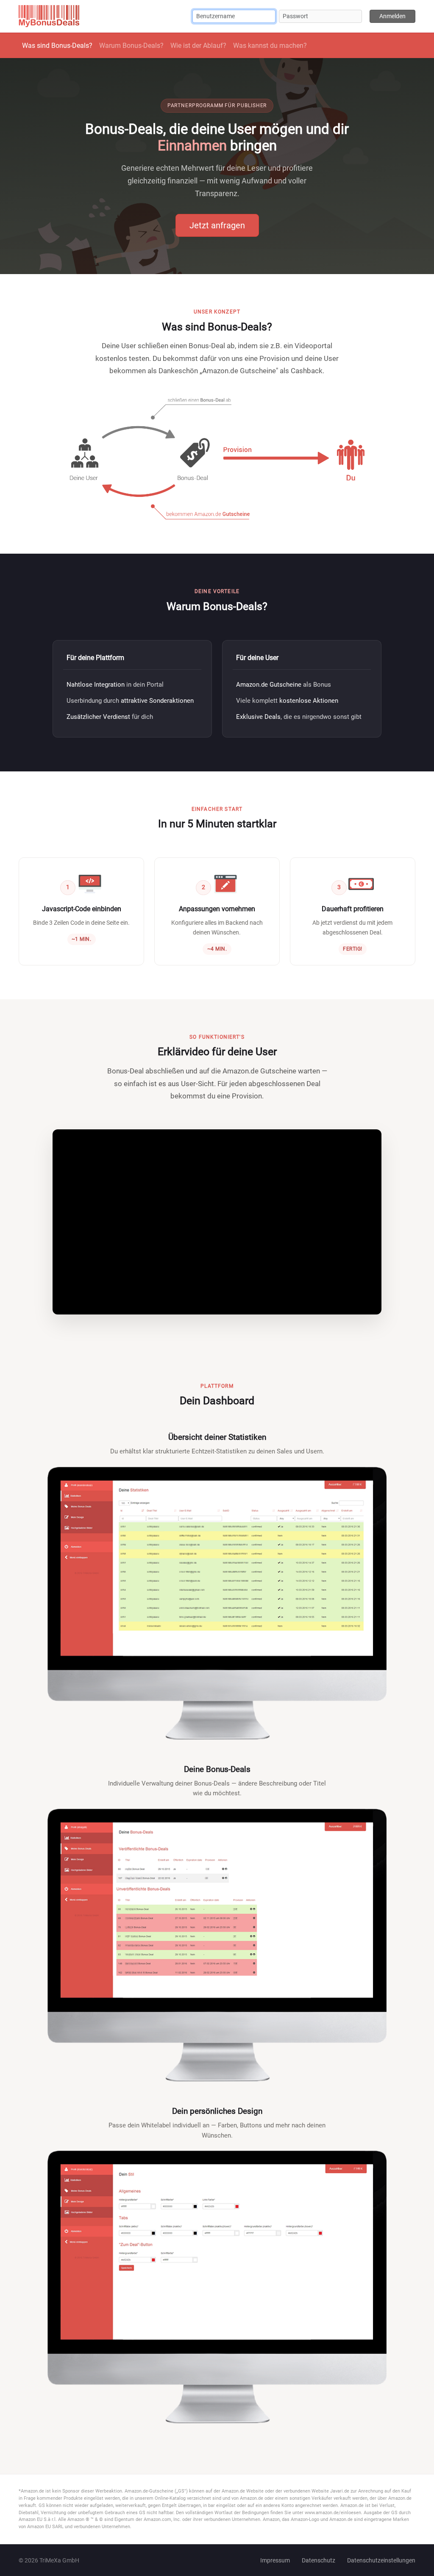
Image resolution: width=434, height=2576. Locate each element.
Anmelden (392, 16)
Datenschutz (319, 2560)
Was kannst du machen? (270, 46)
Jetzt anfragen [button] (217, 225)
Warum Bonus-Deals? (131, 46)
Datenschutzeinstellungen (381, 2560)
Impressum (275, 2560)
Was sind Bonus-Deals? (57, 46)
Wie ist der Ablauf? (198, 46)
